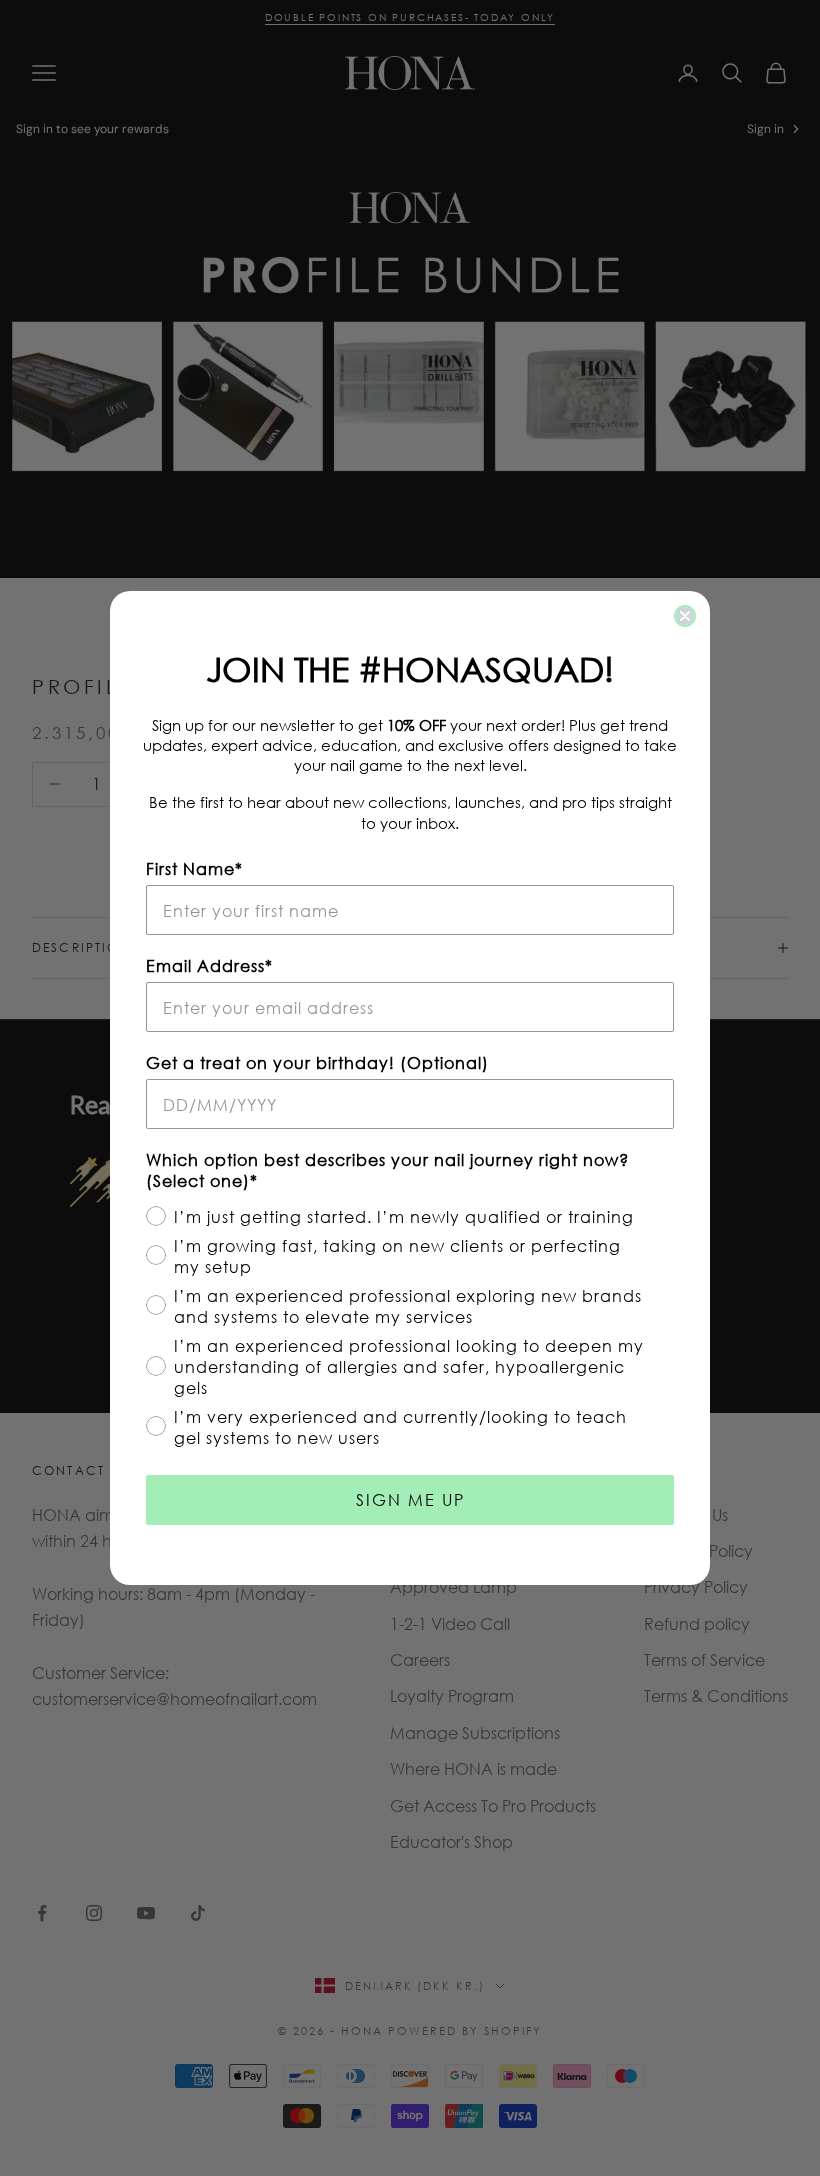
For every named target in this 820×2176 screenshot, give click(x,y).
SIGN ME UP (410, 1499)
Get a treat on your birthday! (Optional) (317, 1062)
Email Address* (209, 965)
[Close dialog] (685, 616)
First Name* (194, 868)
